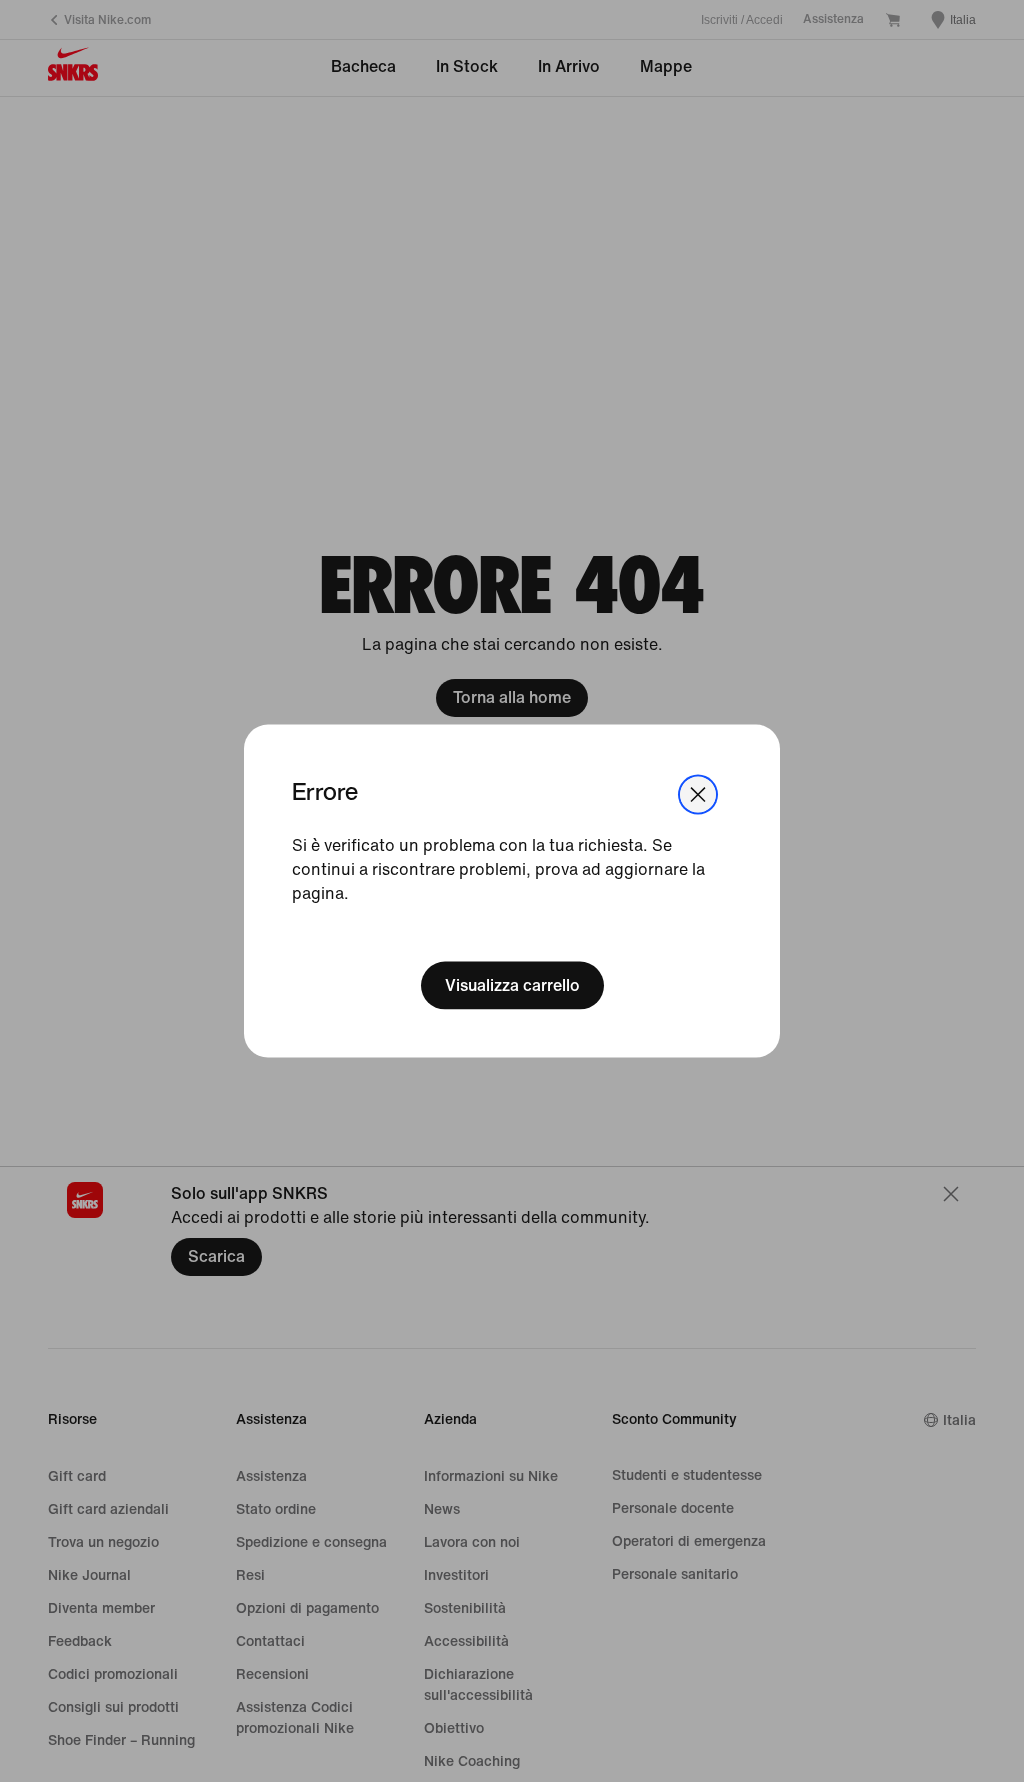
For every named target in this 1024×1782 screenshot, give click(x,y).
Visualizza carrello (512, 984)
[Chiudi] (698, 795)
